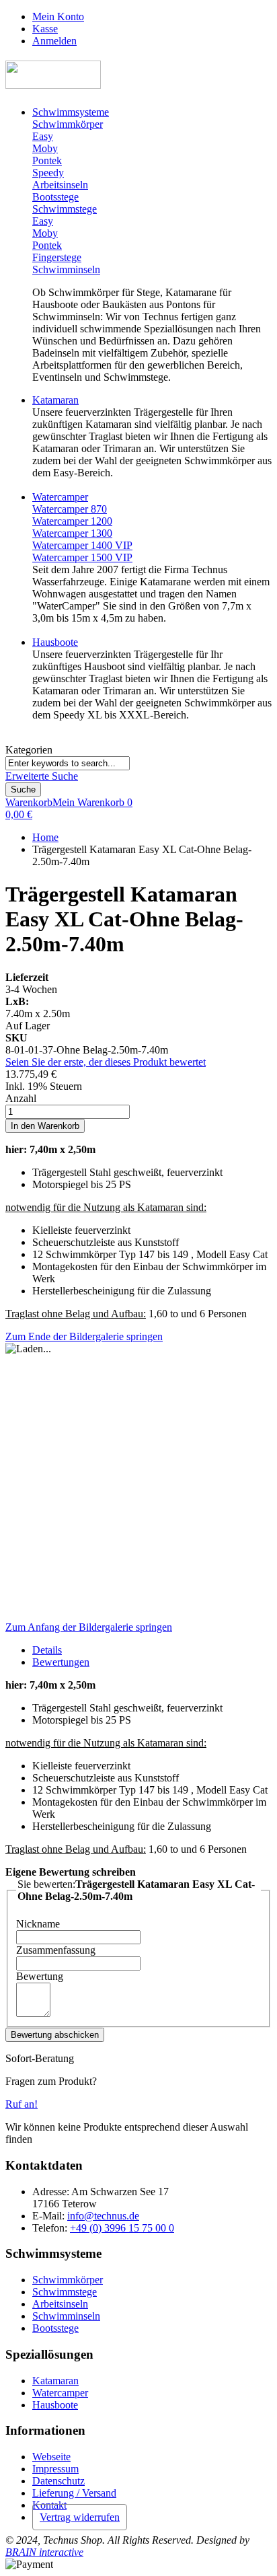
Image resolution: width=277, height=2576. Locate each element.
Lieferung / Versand (74, 2493)
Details (47, 1650)
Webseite (51, 2457)
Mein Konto (58, 16)
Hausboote (55, 2405)
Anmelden (54, 41)
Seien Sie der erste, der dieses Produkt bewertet (106, 1062)
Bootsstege (55, 2328)
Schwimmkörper (68, 2280)
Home (45, 837)
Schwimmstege (65, 2292)
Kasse (45, 29)
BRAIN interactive (44, 2552)
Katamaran (55, 2381)
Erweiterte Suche (42, 776)
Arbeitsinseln (60, 2304)
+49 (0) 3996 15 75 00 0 (122, 2228)
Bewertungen (61, 1662)
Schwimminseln (66, 2316)
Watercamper (60, 2393)
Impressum (55, 2469)
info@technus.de (103, 2216)
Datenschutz (58, 2481)
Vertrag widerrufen (80, 2517)
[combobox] (68, 763)
